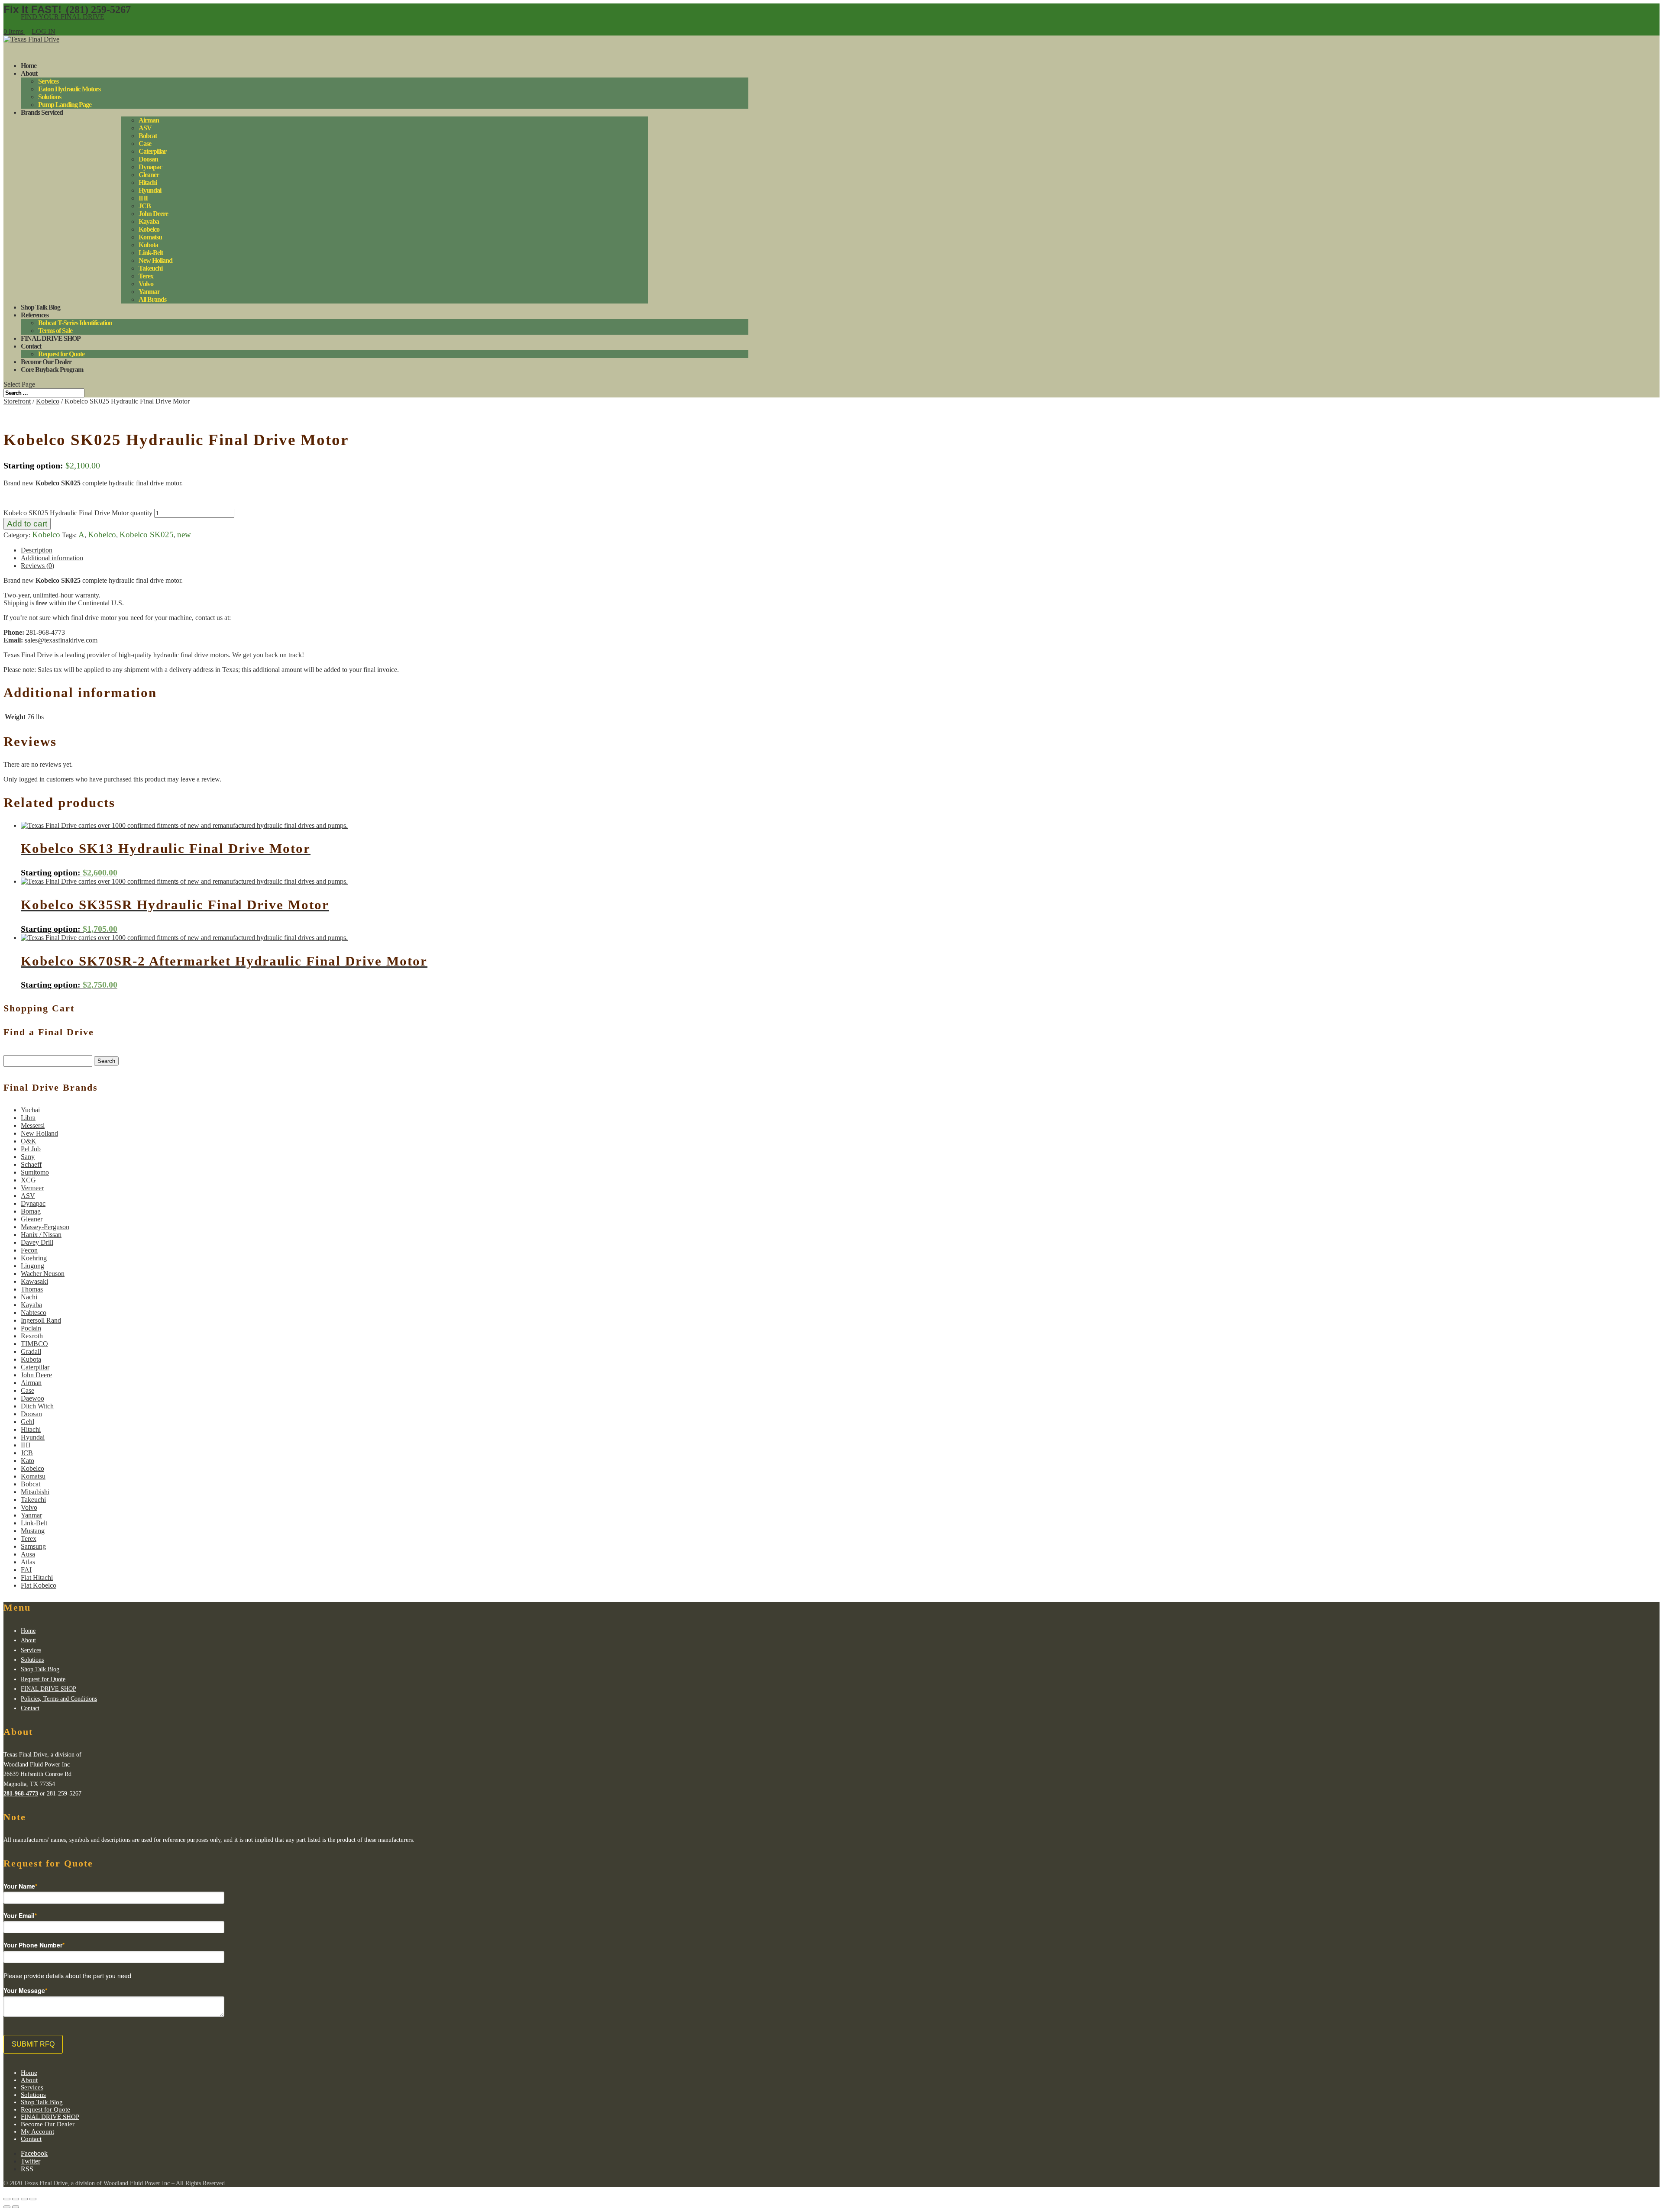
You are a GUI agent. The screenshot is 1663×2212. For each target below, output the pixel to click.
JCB (145, 206)
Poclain (31, 1328)
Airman (149, 120)
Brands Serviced (42, 112)
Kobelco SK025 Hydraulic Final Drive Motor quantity (78, 513)
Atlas (28, 1562)
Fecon (29, 1250)
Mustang (33, 1531)
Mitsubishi (35, 1492)
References (35, 315)
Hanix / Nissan (41, 1235)
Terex (146, 276)
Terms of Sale (55, 331)
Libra (28, 1118)
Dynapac (150, 167)
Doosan (148, 159)
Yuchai (30, 1110)
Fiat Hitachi (37, 1577)
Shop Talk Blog (40, 1669)
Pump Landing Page (65, 105)
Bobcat (148, 136)
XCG (28, 1180)
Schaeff (31, 1164)
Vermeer (32, 1188)
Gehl (28, 1422)
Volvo (146, 284)
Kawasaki (34, 1281)
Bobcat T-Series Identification (75, 323)
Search (106, 1061)
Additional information (52, 558)
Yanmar (149, 292)
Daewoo (32, 1398)
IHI (143, 198)
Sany (28, 1157)
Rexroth (32, 1336)
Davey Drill (37, 1242)
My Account (37, 2131)
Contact (30, 1708)
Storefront (17, 401)
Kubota (148, 245)
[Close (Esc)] (7, 2199)
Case (145, 144)
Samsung (33, 1546)
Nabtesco (34, 1313)
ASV (145, 128)
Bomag (31, 1211)
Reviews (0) (37, 566)
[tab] (385, 550)
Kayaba (149, 221)
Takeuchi (150, 268)
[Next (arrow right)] (16, 2207)
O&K (29, 1141)
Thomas (32, 1289)
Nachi (29, 1297)
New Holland (155, 260)
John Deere (153, 214)
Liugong (32, 1266)
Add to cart (27, 524)
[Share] (16, 2199)
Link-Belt (151, 253)
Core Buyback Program (52, 370)
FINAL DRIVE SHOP (51, 338)
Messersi (33, 1125)
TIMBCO (34, 1344)
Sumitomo (35, 1172)
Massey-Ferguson (45, 1227)
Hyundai (150, 190)
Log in (44, 31)
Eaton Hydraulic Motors (69, 89)
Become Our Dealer (48, 2124)
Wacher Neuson (43, 1274)
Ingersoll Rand (41, 1320)
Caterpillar (152, 151)
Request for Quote (61, 354)
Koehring (34, 1258)
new (184, 534)
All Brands (152, 299)
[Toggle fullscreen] (24, 2199)
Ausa (28, 1554)
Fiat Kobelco (39, 1585)
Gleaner (149, 175)
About (29, 73)
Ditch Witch (37, 1406)
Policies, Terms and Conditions (59, 1699)
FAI (26, 1570)
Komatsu (150, 237)
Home (28, 1631)
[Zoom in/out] (33, 2199)
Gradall (31, 1351)
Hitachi (148, 182)
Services (48, 81)
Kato (28, 1461)
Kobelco (149, 229)
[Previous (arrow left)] (7, 2207)
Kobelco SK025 (147, 534)
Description (37, 550)
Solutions (50, 97)
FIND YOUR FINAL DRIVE (63, 17)
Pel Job (31, 1149)
